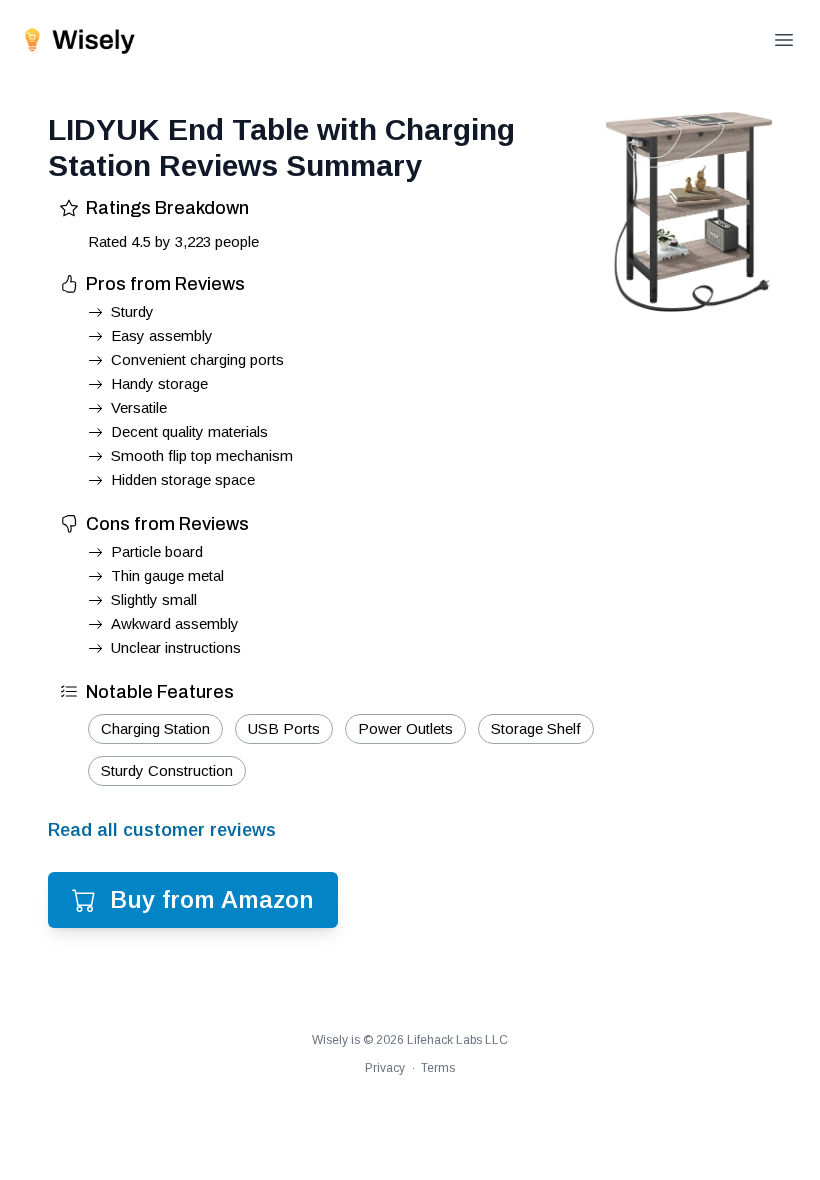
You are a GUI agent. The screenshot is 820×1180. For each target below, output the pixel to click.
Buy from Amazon (212, 899)
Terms (438, 1068)
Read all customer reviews (162, 830)
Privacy (385, 1068)
